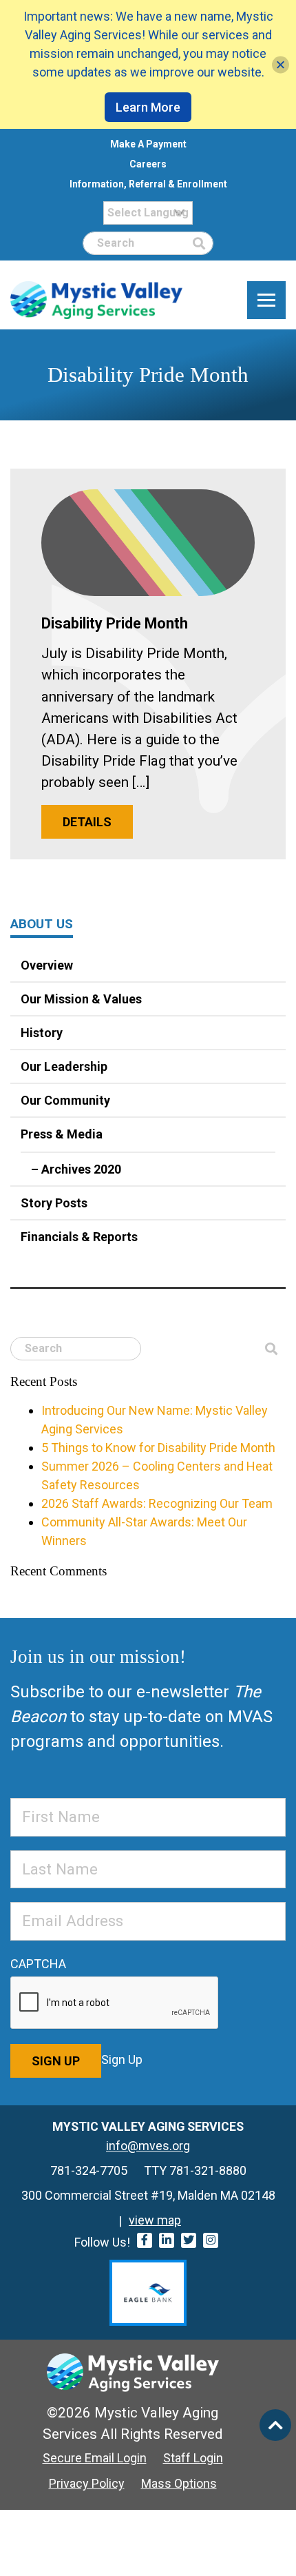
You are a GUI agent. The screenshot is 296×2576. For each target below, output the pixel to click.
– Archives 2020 (76, 1169)
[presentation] (115, 2003)
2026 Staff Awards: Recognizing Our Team (157, 1503)
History (42, 1033)
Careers (148, 164)
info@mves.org (148, 2146)
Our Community (65, 1100)
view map (155, 2220)
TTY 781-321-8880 (195, 2170)
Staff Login (193, 2458)
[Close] (281, 64)
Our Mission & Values (81, 999)
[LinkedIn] (167, 2240)
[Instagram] (211, 2240)
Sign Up (56, 2061)
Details (87, 822)
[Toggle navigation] (266, 300)
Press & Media (62, 1134)
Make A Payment (148, 144)
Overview (47, 965)
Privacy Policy (87, 2483)
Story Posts (54, 1203)
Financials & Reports (79, 1237)
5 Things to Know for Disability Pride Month (158, 1448)
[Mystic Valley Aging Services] (96, 300)
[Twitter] (189, 2240)
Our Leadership (64, 1066)
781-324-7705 (89, 2170)
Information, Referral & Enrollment (148, 184)
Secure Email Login (95, 2458)
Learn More (148, 107)
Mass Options (179, 2483)
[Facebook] (145, 2240)
